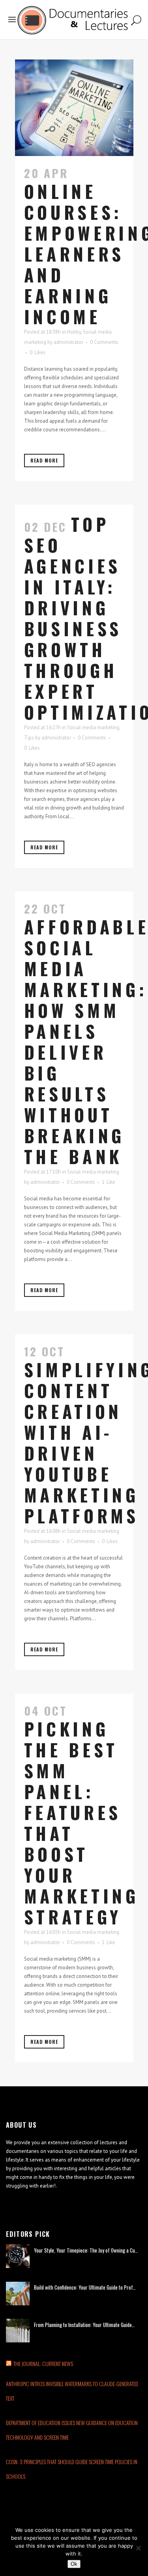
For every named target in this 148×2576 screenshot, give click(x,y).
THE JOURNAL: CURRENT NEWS (43, 2363)
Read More (44, 460)
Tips (29, 738)
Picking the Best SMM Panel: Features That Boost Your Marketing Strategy (81, 1823)
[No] (138, 2548)
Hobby (74, 332)
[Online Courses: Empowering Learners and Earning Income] (74, 108)
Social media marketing (93, 727)
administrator (68, 342)
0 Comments (104, 342)
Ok (74, 2564)
